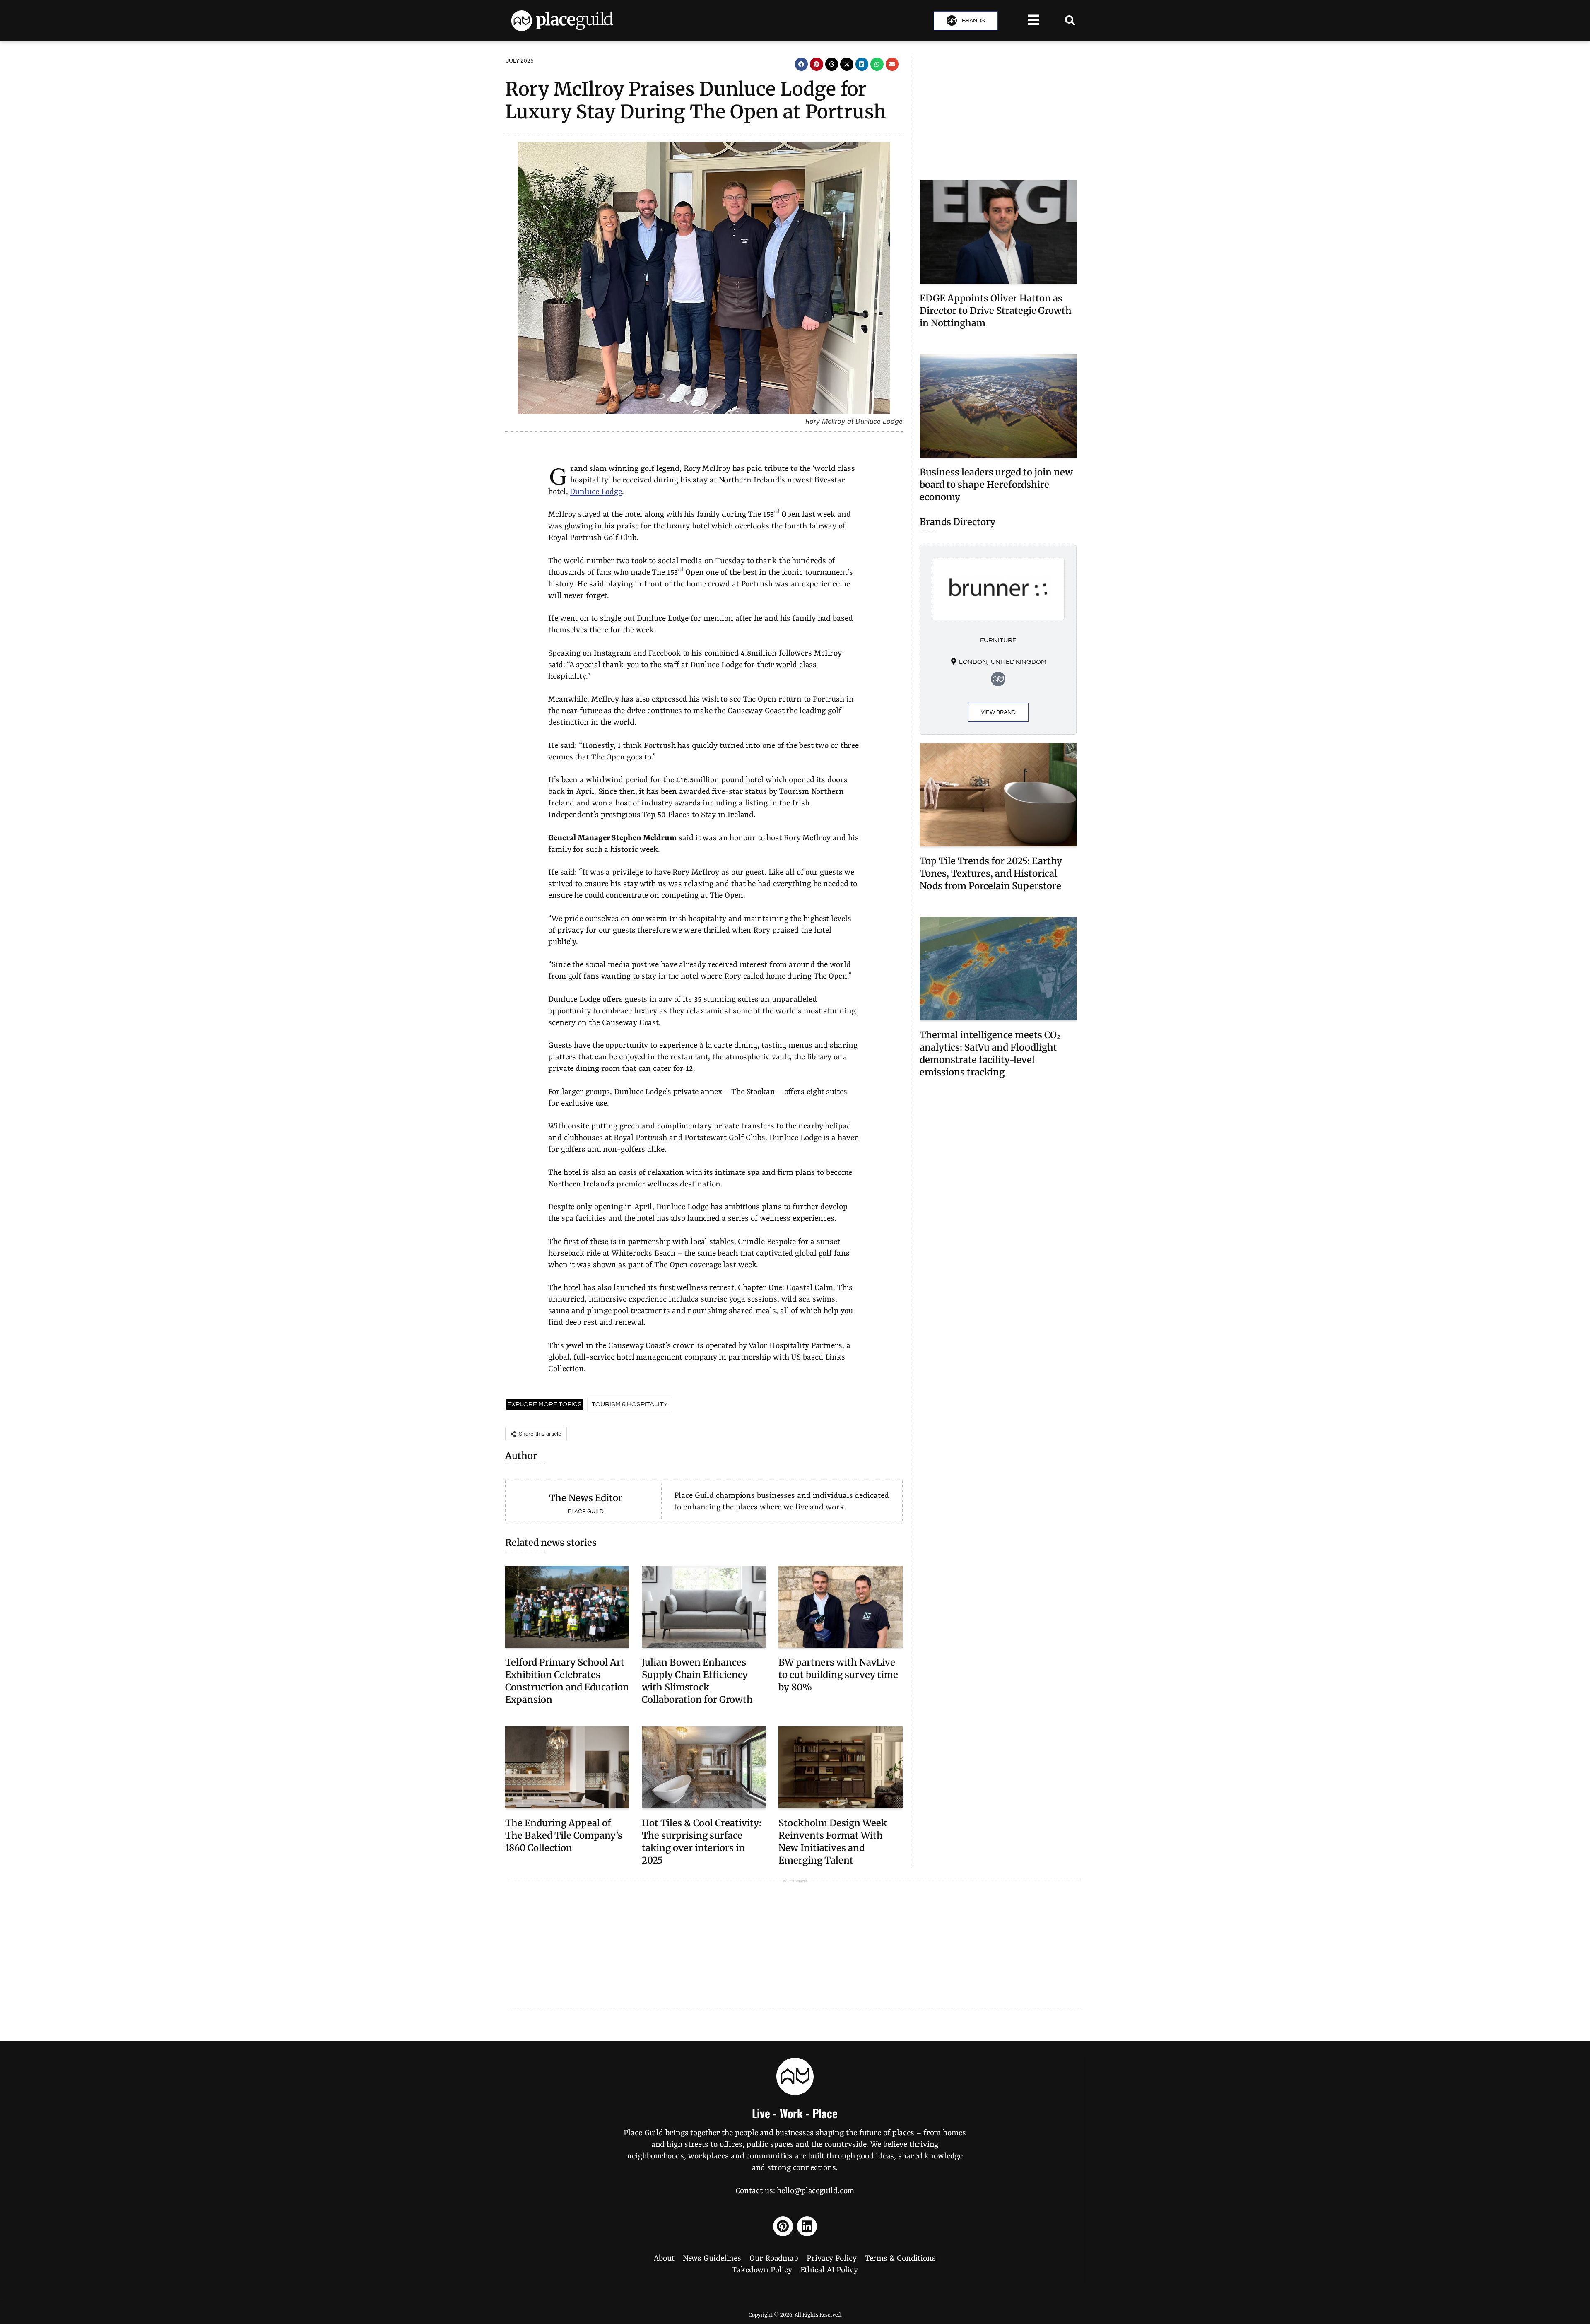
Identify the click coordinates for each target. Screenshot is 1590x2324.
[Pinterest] (783, 2226)
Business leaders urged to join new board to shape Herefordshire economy (996, 485)
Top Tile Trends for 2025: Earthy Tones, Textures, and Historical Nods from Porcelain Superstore (991, 873)
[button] (802, 64)
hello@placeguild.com (815, 2191)
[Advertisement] (998, 114)
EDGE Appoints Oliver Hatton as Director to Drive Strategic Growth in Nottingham (996, 311)
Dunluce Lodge (596, 492)
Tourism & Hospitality (630, 1404)
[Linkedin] (807, 2226)
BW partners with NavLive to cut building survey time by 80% (838, 1675)
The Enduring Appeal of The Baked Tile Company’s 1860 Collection (564, 1835)
